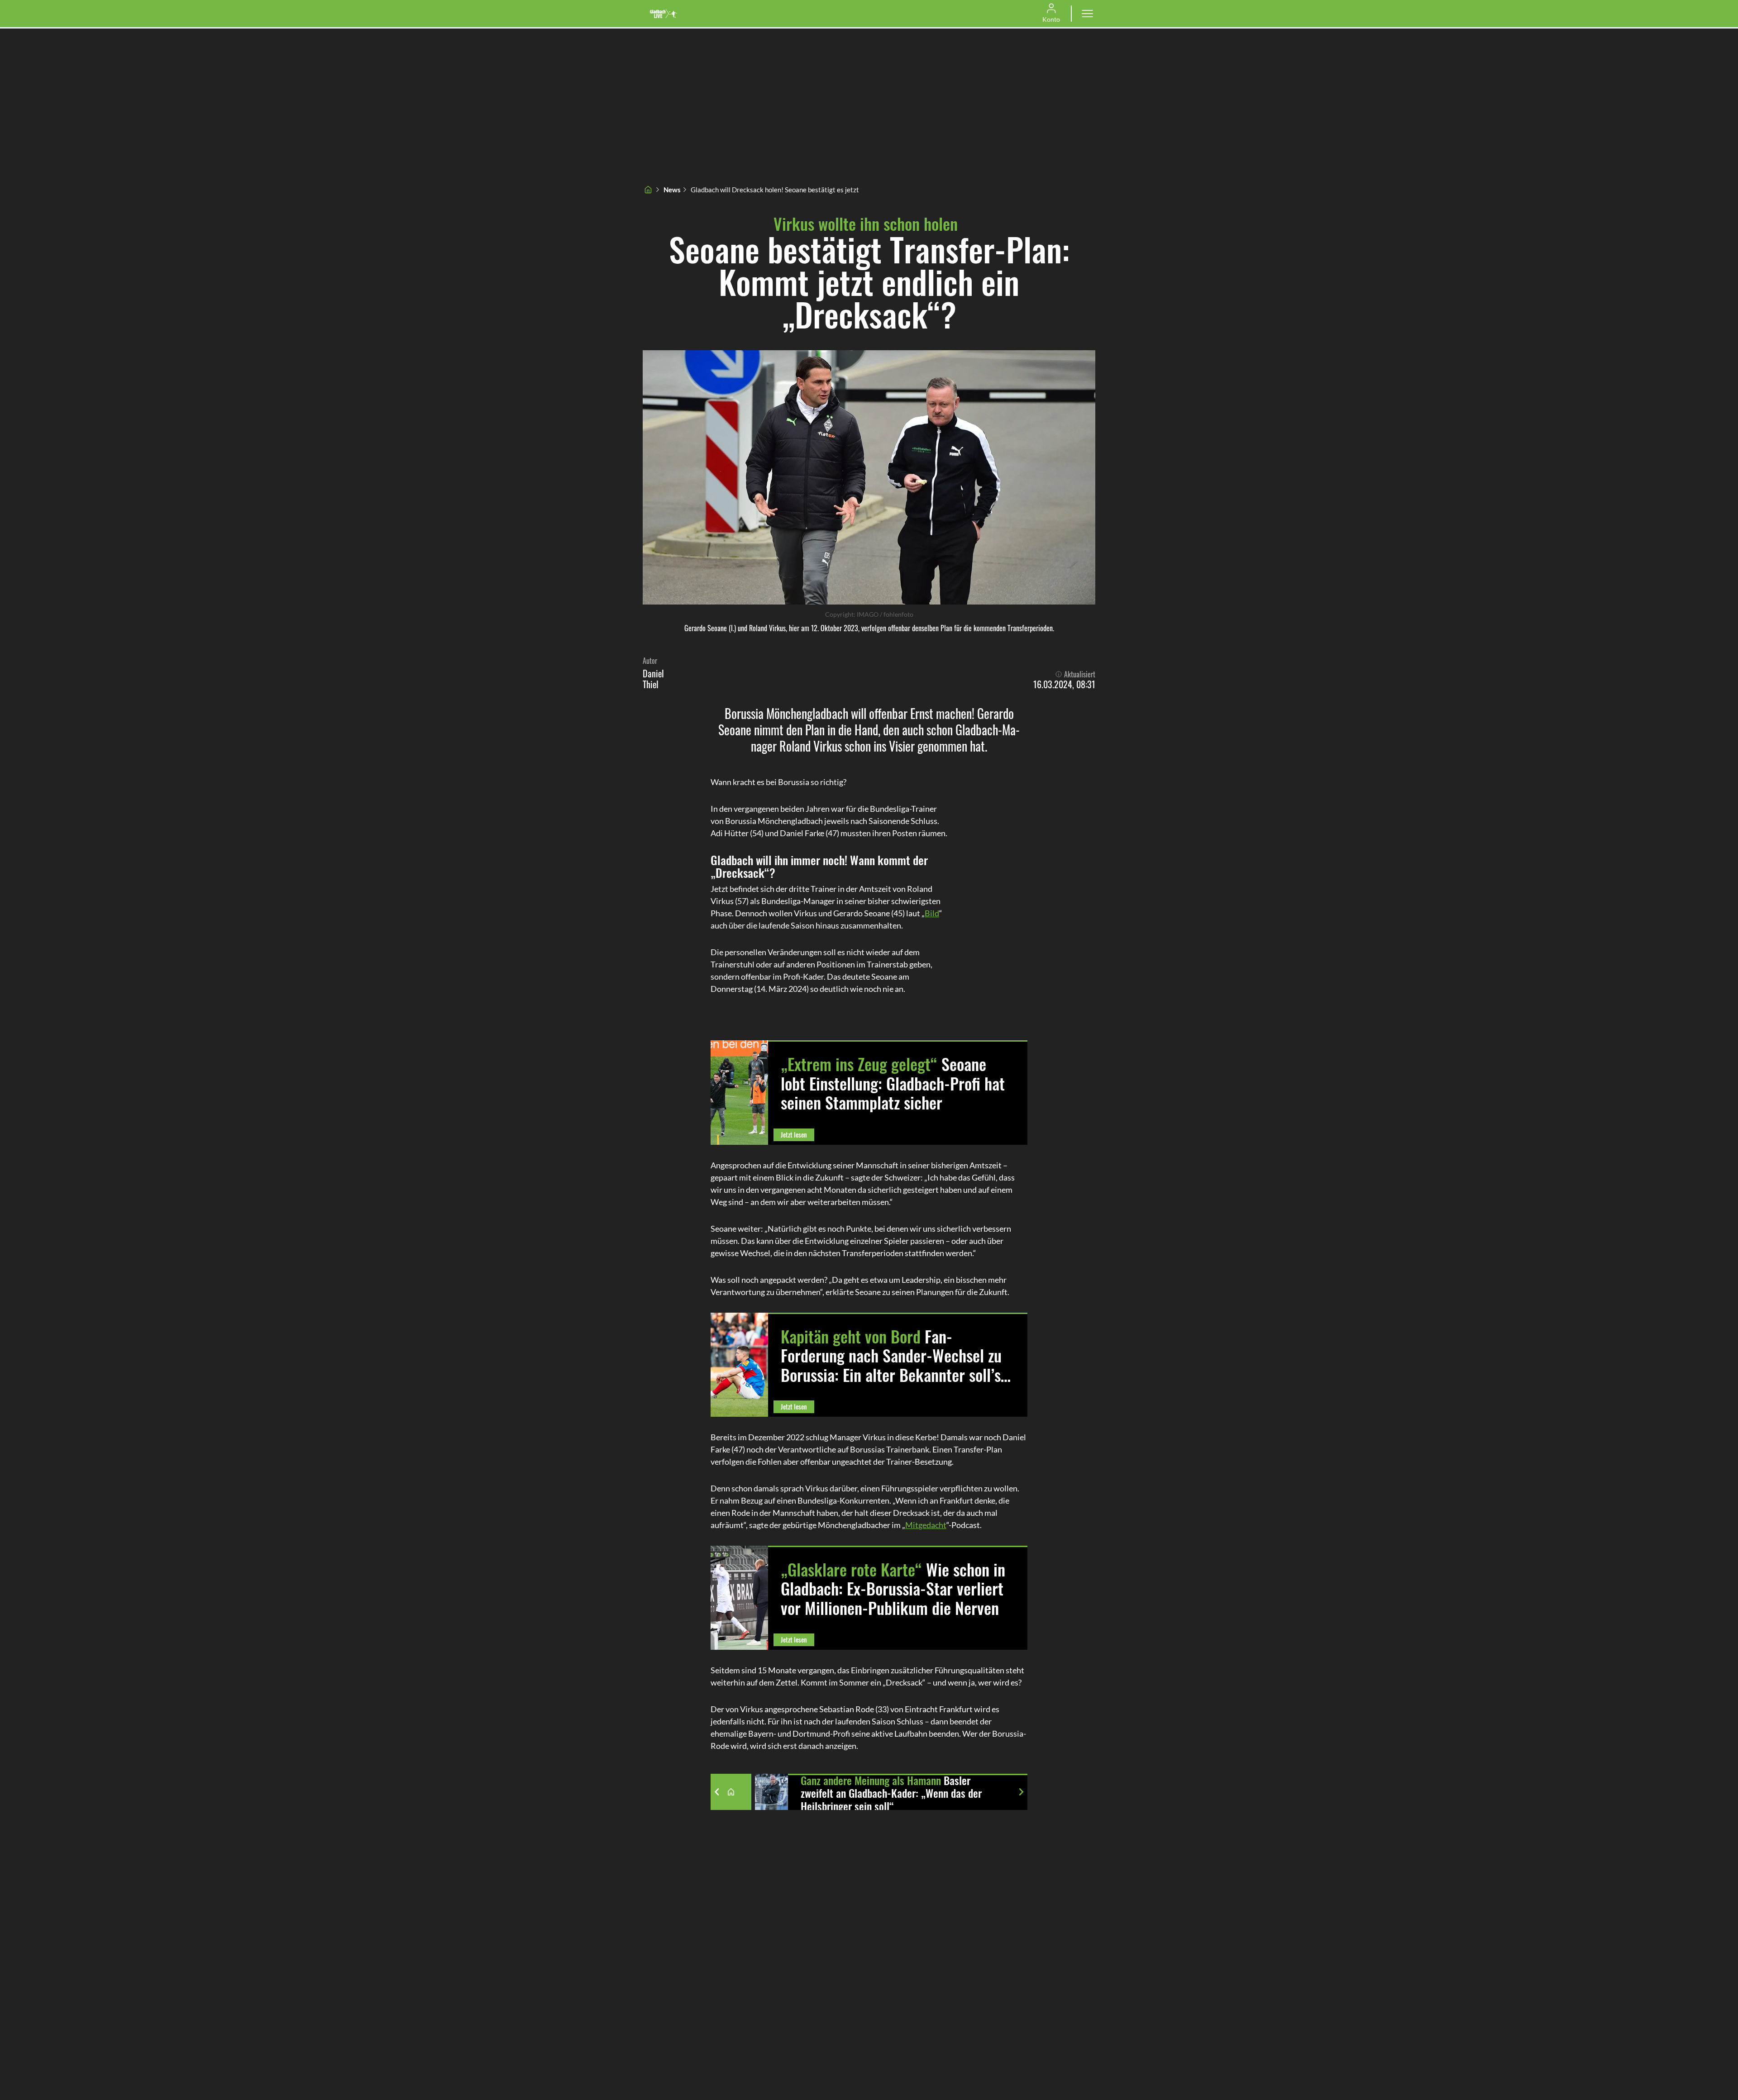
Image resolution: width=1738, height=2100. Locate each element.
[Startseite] (648, 190)
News (672, 190)
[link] (664, 14)
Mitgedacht (926, 1525)
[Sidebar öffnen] (1087, 14)
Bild (932, 913)
